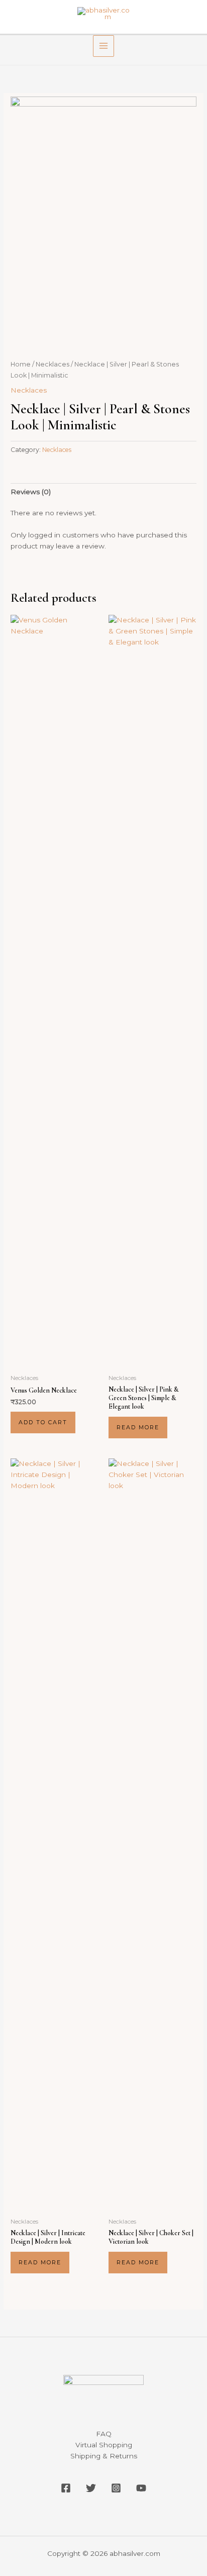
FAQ (104, 2434)
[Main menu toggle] (104, 46)
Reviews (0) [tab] (31, 492)
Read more (138, 1427)
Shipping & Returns (104, 2456)
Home (21, 364)
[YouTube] (141, 2488)
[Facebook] (66, 2488)
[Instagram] (116, 2488)
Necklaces (53, 364)
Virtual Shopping (104, 2445)
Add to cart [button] (43, 1422)
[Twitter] (91, 2488)
